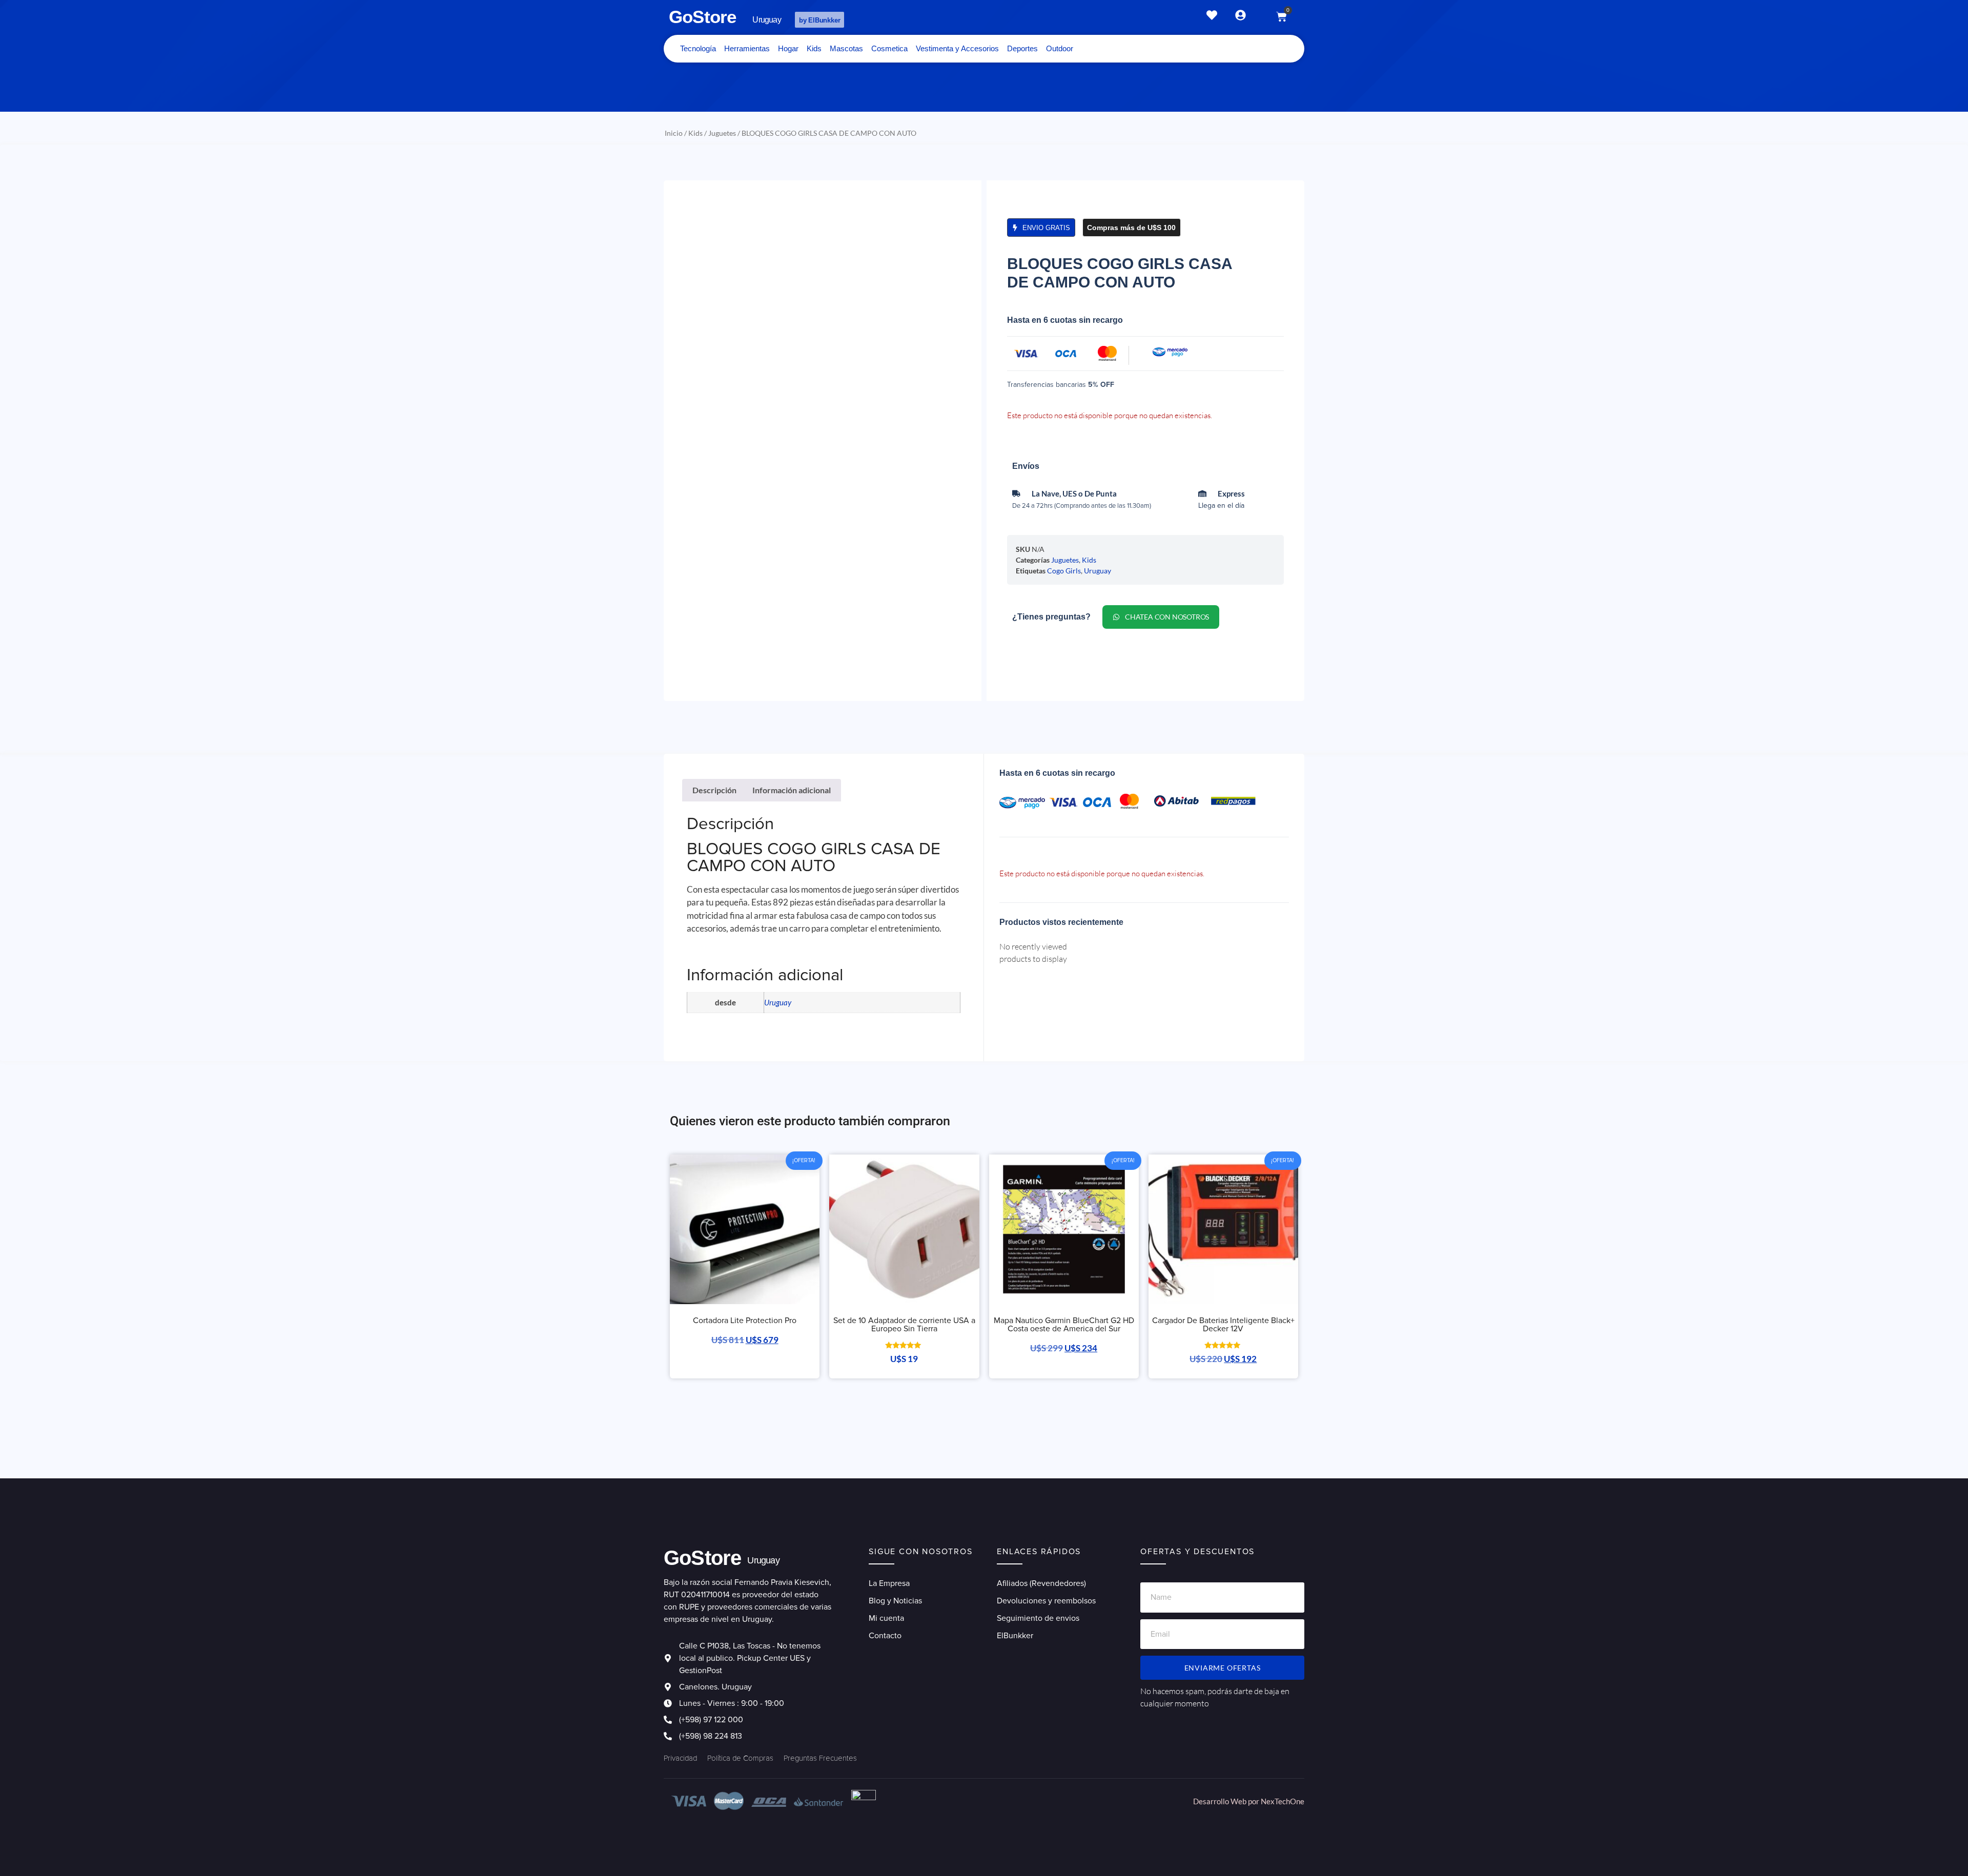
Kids (814, 48)
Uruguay (1098, 571)
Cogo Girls (1064, 571)
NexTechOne (1283, 1801)
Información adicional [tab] (792, 790)
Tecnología (698, 48)
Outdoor (1060, 48)
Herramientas (747, 48)
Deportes (1022, 48)
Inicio (674, 133)
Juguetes (722, 133)
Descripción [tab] (714, 790)
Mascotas (846, 48)
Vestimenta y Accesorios (957, 48)
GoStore (702, 17)
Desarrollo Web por (1227, 1801)
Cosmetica (889, 48)
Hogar (788, 48)
